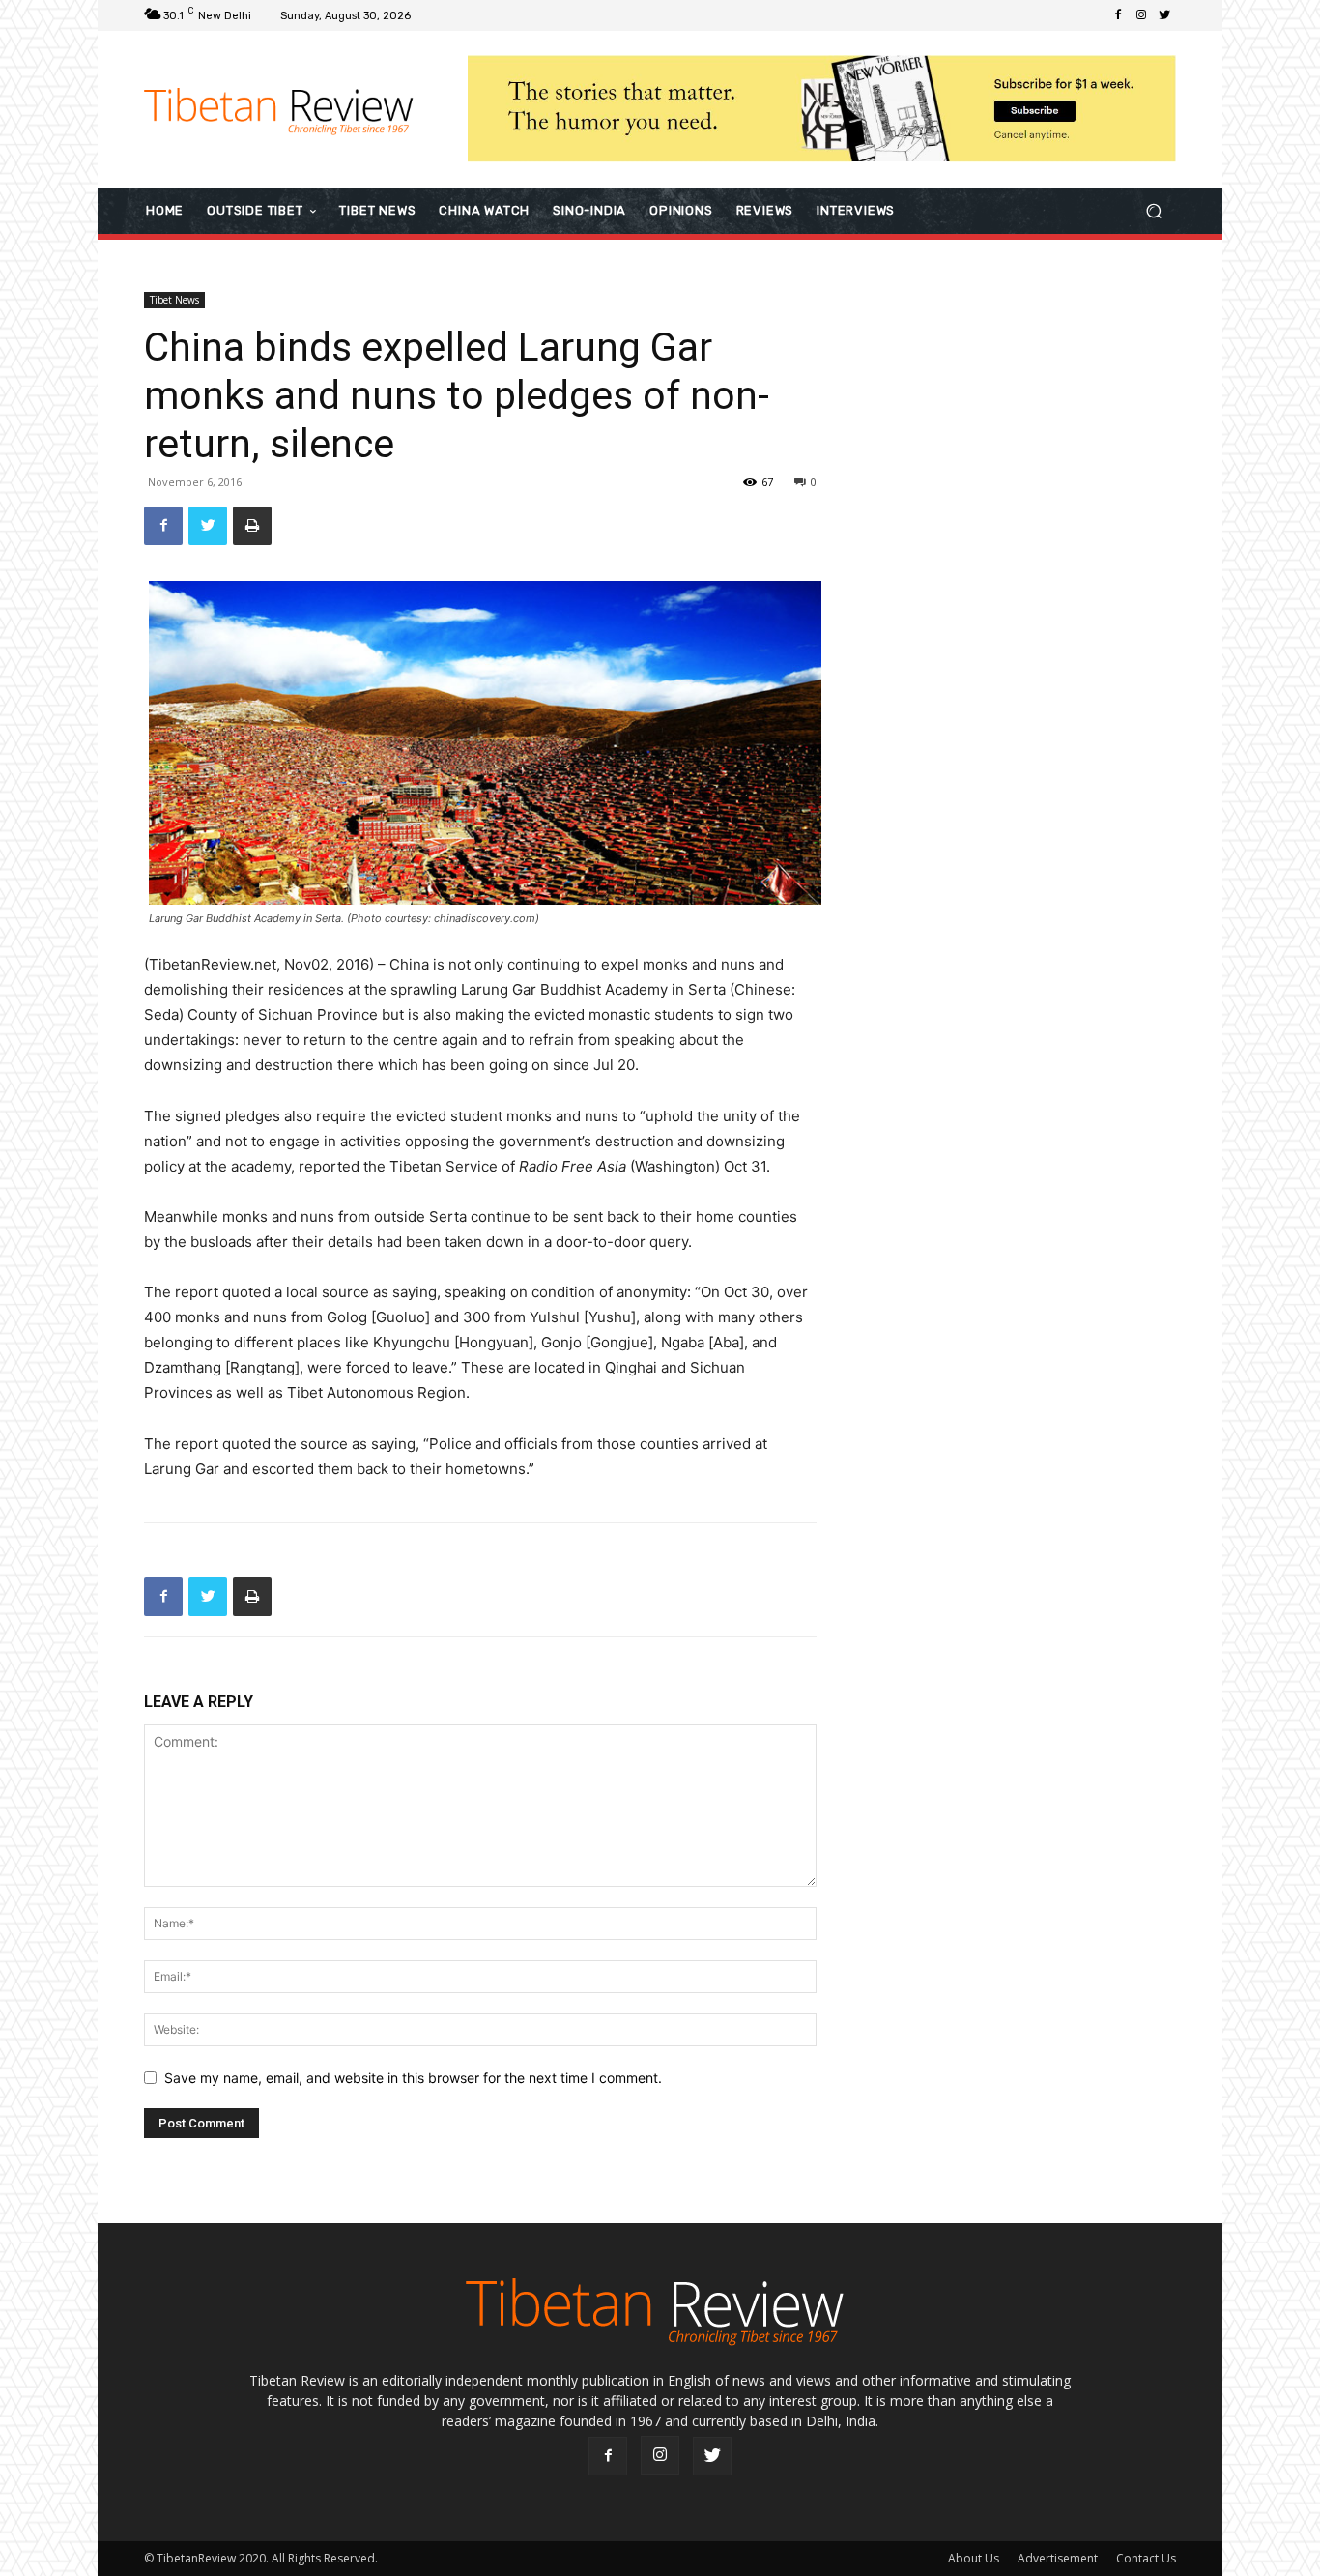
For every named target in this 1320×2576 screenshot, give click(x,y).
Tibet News (174, 300)
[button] (1153, 210)
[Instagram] (1141, 15)
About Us (974, 2558)
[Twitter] (1164, 15)
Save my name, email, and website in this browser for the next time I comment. (413, 2078)
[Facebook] (1118, 15)
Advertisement (1058, 2558)
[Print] (252, 526)
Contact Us (1146, 2558)
